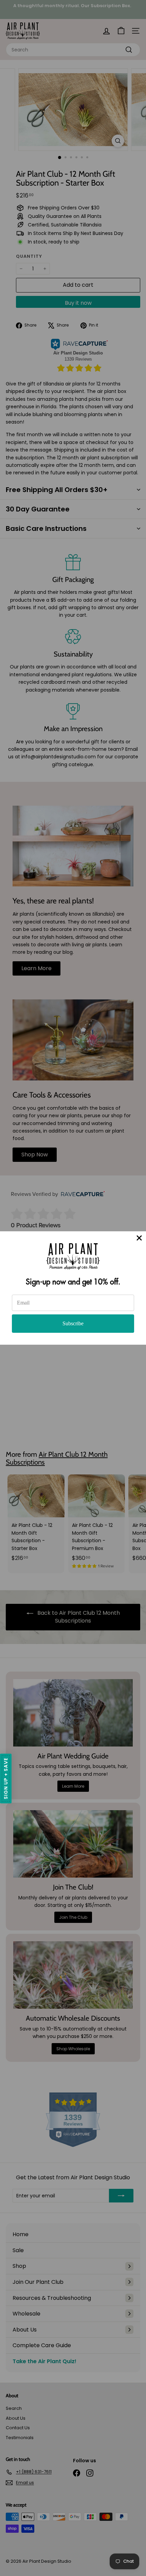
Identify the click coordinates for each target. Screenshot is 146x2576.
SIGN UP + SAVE (6, 1779)
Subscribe (73, 1323)
